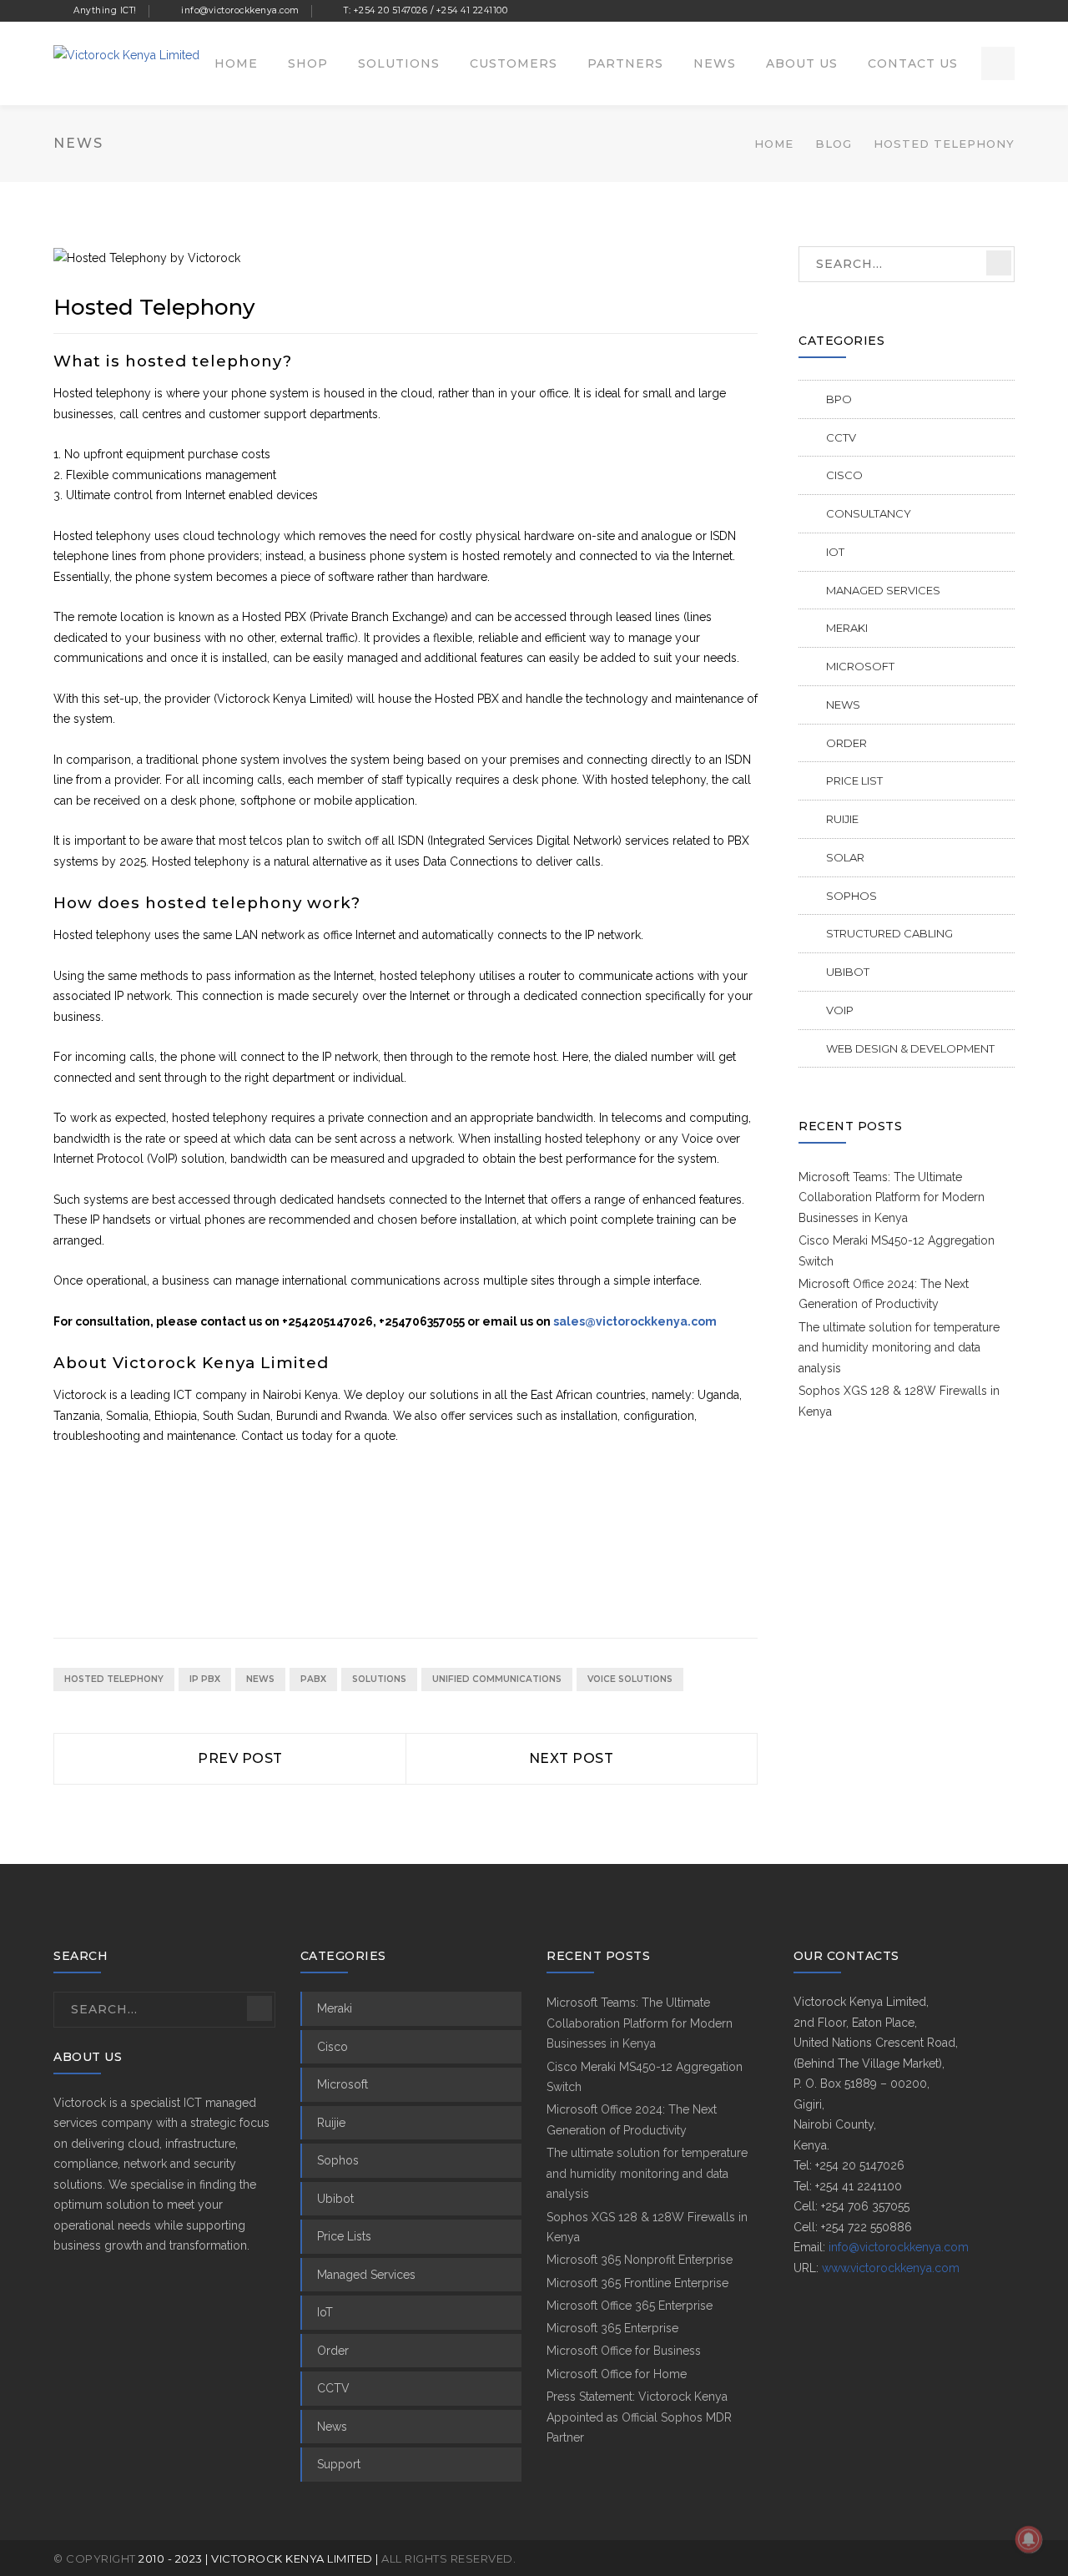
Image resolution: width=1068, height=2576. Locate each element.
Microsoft (860, 666)
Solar (845, 857)
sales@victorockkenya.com (635, 1321)
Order (846, 743)
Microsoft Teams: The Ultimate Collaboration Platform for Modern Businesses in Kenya (892, 1197)
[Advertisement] (357, 1545)
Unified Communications (497, 1679)
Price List (854, 780)
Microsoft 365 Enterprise (612, 2328)
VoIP (840, 1010)
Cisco (844, 475)
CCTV (841, 437)
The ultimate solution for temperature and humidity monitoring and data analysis (899, 1348)
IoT (835, 552)
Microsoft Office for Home (617, 2374)
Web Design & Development (910, 1048)
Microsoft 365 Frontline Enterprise (637, 2283)
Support (339, 2464)
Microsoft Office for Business (624, 2351)
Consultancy (869, 513)
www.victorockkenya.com (891, 2268)
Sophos (851, 896)
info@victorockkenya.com (899, 2247)
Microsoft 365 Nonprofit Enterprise (640, 2260)
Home (774, 144)
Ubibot (848, 972)
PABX (313, 1679)
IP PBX (205, 1679)
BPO (839, 399)
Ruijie (842, 819)
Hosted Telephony (114, 1679)
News (260, 1679)
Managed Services (883, 590)
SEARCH (999, 263)
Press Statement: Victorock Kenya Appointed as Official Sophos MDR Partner (639, 2417)
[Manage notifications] (1029, 2539)
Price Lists (344, 2236)
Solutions (379, 1679)
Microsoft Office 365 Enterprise (630, 2306)
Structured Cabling (889, 933)
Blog (834, 144)
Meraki (847, 628)
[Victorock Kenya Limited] (126, 54)
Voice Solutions (630, 1679)
